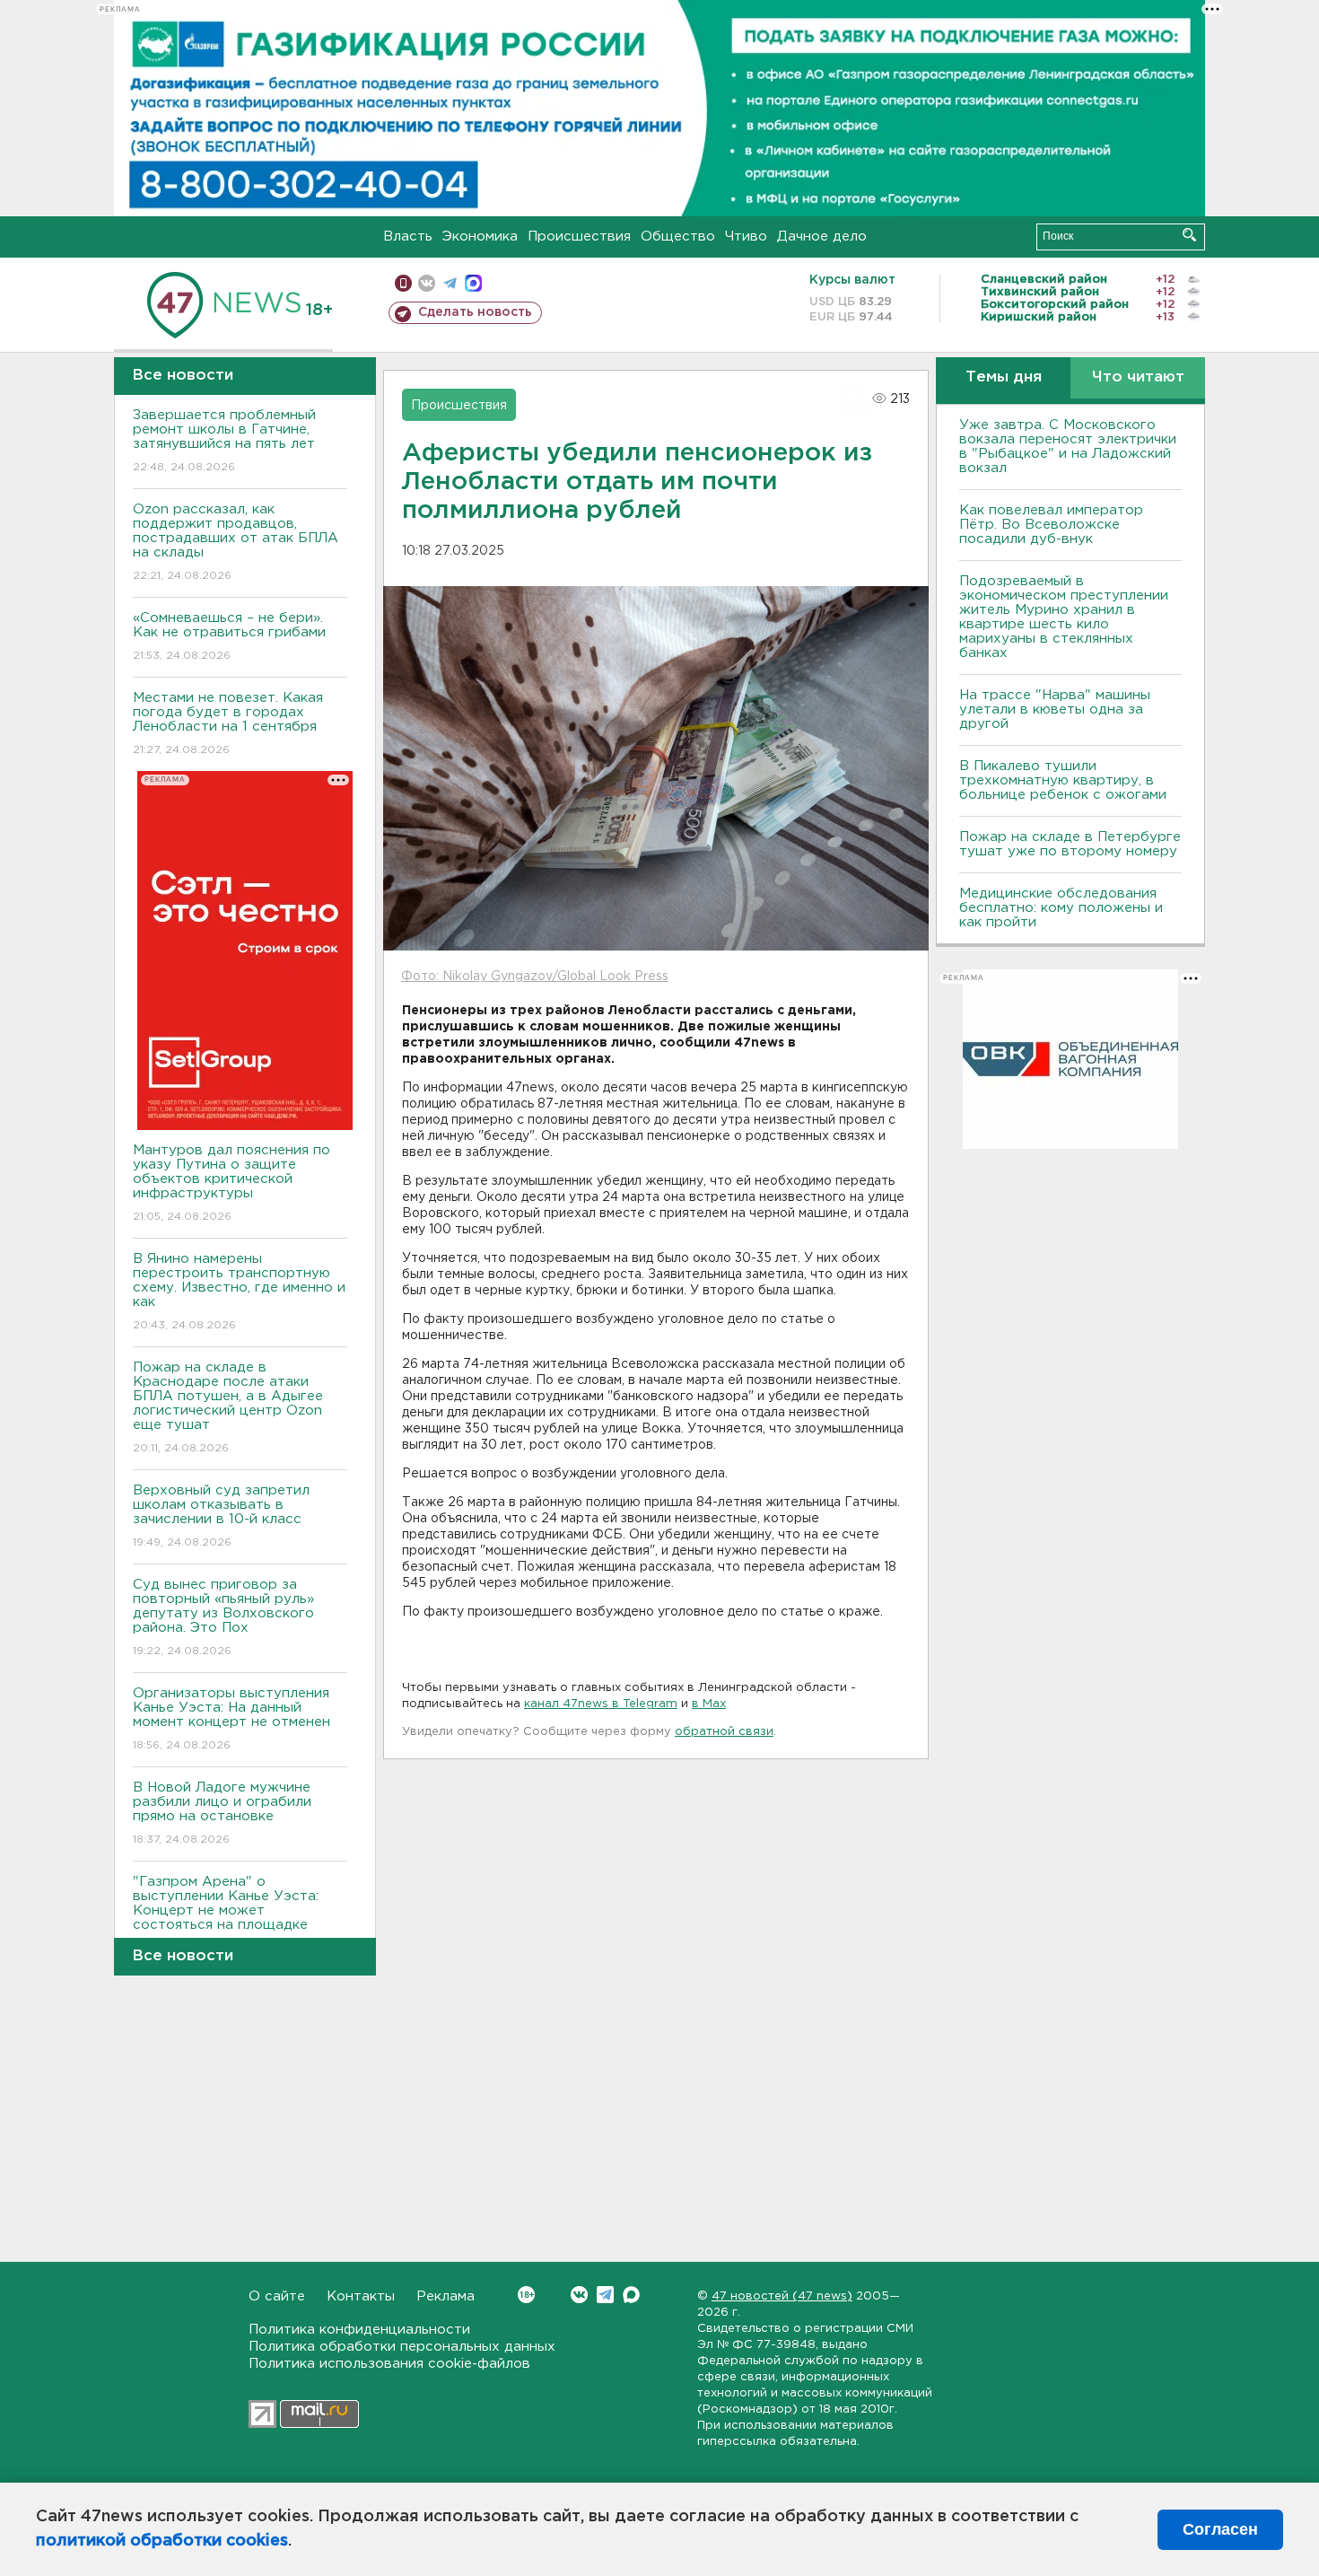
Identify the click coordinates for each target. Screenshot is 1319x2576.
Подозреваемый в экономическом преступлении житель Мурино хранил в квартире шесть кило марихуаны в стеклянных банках (1064, 617)
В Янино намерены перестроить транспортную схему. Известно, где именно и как (239, 1292)
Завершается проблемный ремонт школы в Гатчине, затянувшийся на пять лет (224, 441)
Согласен (1220, 2529)
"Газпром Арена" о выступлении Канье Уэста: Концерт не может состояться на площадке (226, 1914)
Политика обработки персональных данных (402, 2347)
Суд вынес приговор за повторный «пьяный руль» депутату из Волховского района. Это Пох (223, 1617)
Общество (678, 237)
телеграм (450, 283)
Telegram (605, 2295)
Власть (408, 237)
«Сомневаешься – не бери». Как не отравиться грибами (229, 636)
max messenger (473, 283)
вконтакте (427, 283)
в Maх (709, 1704)
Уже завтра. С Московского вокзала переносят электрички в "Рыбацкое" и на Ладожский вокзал (1068, 447)
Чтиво (746, 237)
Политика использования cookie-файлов (389, 2364)
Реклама (445, 2296)
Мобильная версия (403, 283)
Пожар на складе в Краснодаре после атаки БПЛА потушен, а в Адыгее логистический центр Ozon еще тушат (228, 1407)
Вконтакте (579, 2295)
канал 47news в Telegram (601, 1704)
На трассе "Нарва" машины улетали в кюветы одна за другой (1055, 710)
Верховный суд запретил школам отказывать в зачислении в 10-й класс (221, 1516)
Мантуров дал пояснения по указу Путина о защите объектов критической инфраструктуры (231, 1183)
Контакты (361, 2296)
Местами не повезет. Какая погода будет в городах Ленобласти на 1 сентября (228, 723)
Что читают (1138, 377)
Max (631, 2295)
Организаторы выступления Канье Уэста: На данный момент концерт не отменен (231, 1719)
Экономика (480, 237)
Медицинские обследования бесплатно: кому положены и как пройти (1061, 908)
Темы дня (1004, 377)
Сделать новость (475, 312)
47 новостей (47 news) (782, 2296)
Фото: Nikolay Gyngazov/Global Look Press (535, 977)
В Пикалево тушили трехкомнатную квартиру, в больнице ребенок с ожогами (1063, 780)
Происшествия (579, 237)
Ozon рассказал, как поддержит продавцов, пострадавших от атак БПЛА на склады (236, 542)
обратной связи (724, 1732)
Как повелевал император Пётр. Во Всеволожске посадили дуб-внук (1051, 525)
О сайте (277, 2296)
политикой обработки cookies (162, 2541)
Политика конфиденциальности (359, 2330)
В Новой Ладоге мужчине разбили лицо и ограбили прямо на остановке (222, 1813)
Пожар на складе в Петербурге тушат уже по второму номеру (1070, 844)
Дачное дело (822, 237)
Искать (1189, 235)
